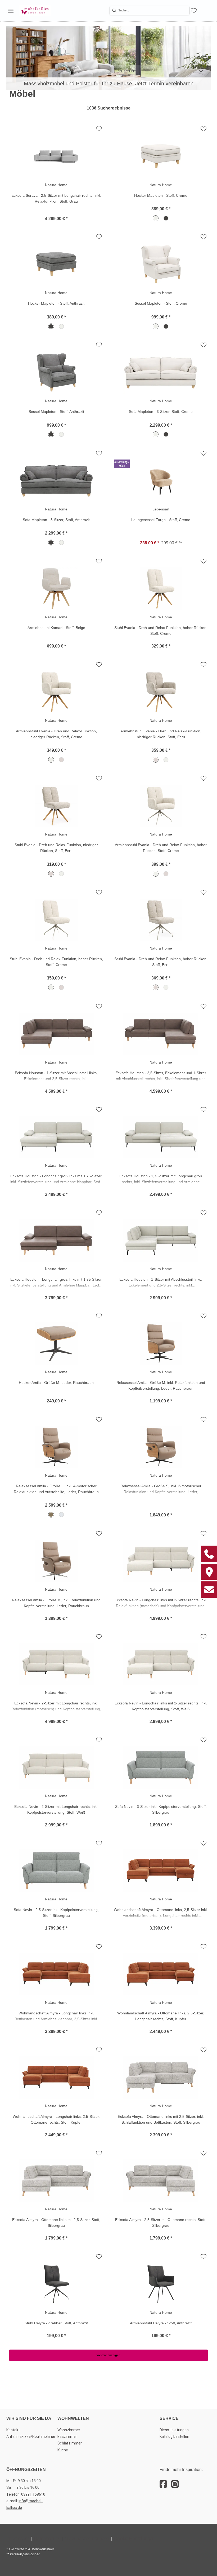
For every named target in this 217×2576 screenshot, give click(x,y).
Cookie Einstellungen (134, 2538)
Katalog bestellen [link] (174, 2437)
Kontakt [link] (13, 2430)
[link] (108, 58)
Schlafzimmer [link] (70, 2443)
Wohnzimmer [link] (69, 2430)
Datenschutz (47, 2538)
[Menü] (11, 11)
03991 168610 (33, 2494)
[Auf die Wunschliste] (99, 129)
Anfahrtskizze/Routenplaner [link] (31, 2437)
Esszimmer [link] (67, 2437)
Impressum (18, 2538)
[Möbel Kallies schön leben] (35, 11)
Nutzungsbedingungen (87, 2538)
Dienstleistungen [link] (174, 2430)
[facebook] (163, 2484)
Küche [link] (63, 2450)
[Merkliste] (194, 11)
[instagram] (175, 2484)
